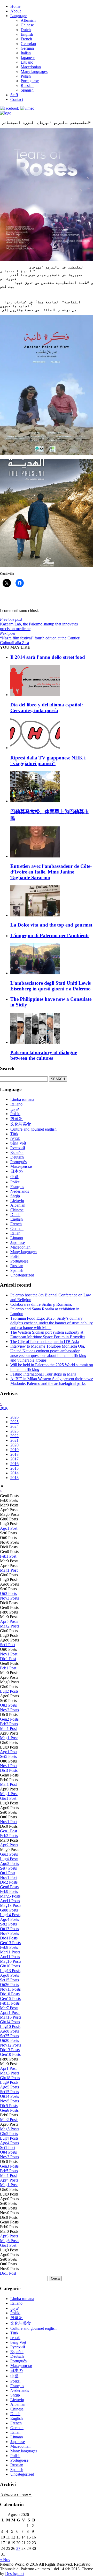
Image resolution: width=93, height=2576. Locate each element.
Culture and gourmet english (33, 1129)
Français (17, 1187)
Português (18, 1162)
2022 (14, 1436)
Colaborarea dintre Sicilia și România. (41, 1304)
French (26, 39)
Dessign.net (15, 2574)
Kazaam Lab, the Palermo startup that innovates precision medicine (39, 624)
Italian (26, 53)
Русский (18, 1148)
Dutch (26, 30)
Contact (17, 99)
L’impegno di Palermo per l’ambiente (50, 935)
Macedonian (31, 67)
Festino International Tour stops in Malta (43, 1374)
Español (17, 1152)
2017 (14, 1459)
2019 (14, 1450)
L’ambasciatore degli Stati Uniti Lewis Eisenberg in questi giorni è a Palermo (51, 986)
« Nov (5, 2560)
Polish (26, 76)
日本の (17, 1171)
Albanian (28, 20)
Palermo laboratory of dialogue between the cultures (44, 1055)
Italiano (16, 1104)
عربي (15, 1109)
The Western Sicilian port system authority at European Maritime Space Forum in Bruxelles (48, 1335)
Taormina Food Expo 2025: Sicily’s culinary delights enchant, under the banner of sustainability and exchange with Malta (52, 1323)
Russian (27, 85)
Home (15, 6)
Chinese (27, 25)
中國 (14, 1177)
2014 (14, 1473)
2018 (14, 1454)
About (16, 11)
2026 (4, 1408)
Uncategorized (22, 1275)
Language (18, 16)
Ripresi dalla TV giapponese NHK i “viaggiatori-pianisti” (48, 761)
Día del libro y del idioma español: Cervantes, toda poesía (47, 708)
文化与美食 (21, 1124)
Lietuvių (17, 1201)
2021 (14, 1440)
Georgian (28, 44)
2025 (14, 1422)
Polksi (15, 1182)
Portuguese (30, 81)
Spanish (27, 90)
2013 (14, 1478)
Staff (14, 95)
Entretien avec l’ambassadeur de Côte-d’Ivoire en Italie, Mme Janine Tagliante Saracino (51, 872)
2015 (14, 1468)
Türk (14, 1134)
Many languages (34, 72)
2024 (14, 1426)
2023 (14, 1431)
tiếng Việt (18, 1143)
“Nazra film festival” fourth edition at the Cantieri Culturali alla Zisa (40, 638)
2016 (14, 1464)
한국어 (17, 1119)
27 (18, 2548)
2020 (14, 1445)
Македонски (21, 1166)
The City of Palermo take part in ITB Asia (45, 1342)
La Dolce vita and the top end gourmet (51, 925)
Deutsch (17, 1157)
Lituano (27, 62)
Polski (15, 1114)
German (27, 48)
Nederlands (20, 1191)
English (27, 34)
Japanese (28, 58)
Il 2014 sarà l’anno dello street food (48, 657)
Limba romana (22, 1099)
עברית (15, 1138)
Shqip (15, 1196)
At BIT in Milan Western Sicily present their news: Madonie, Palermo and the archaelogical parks (52, 1381)
